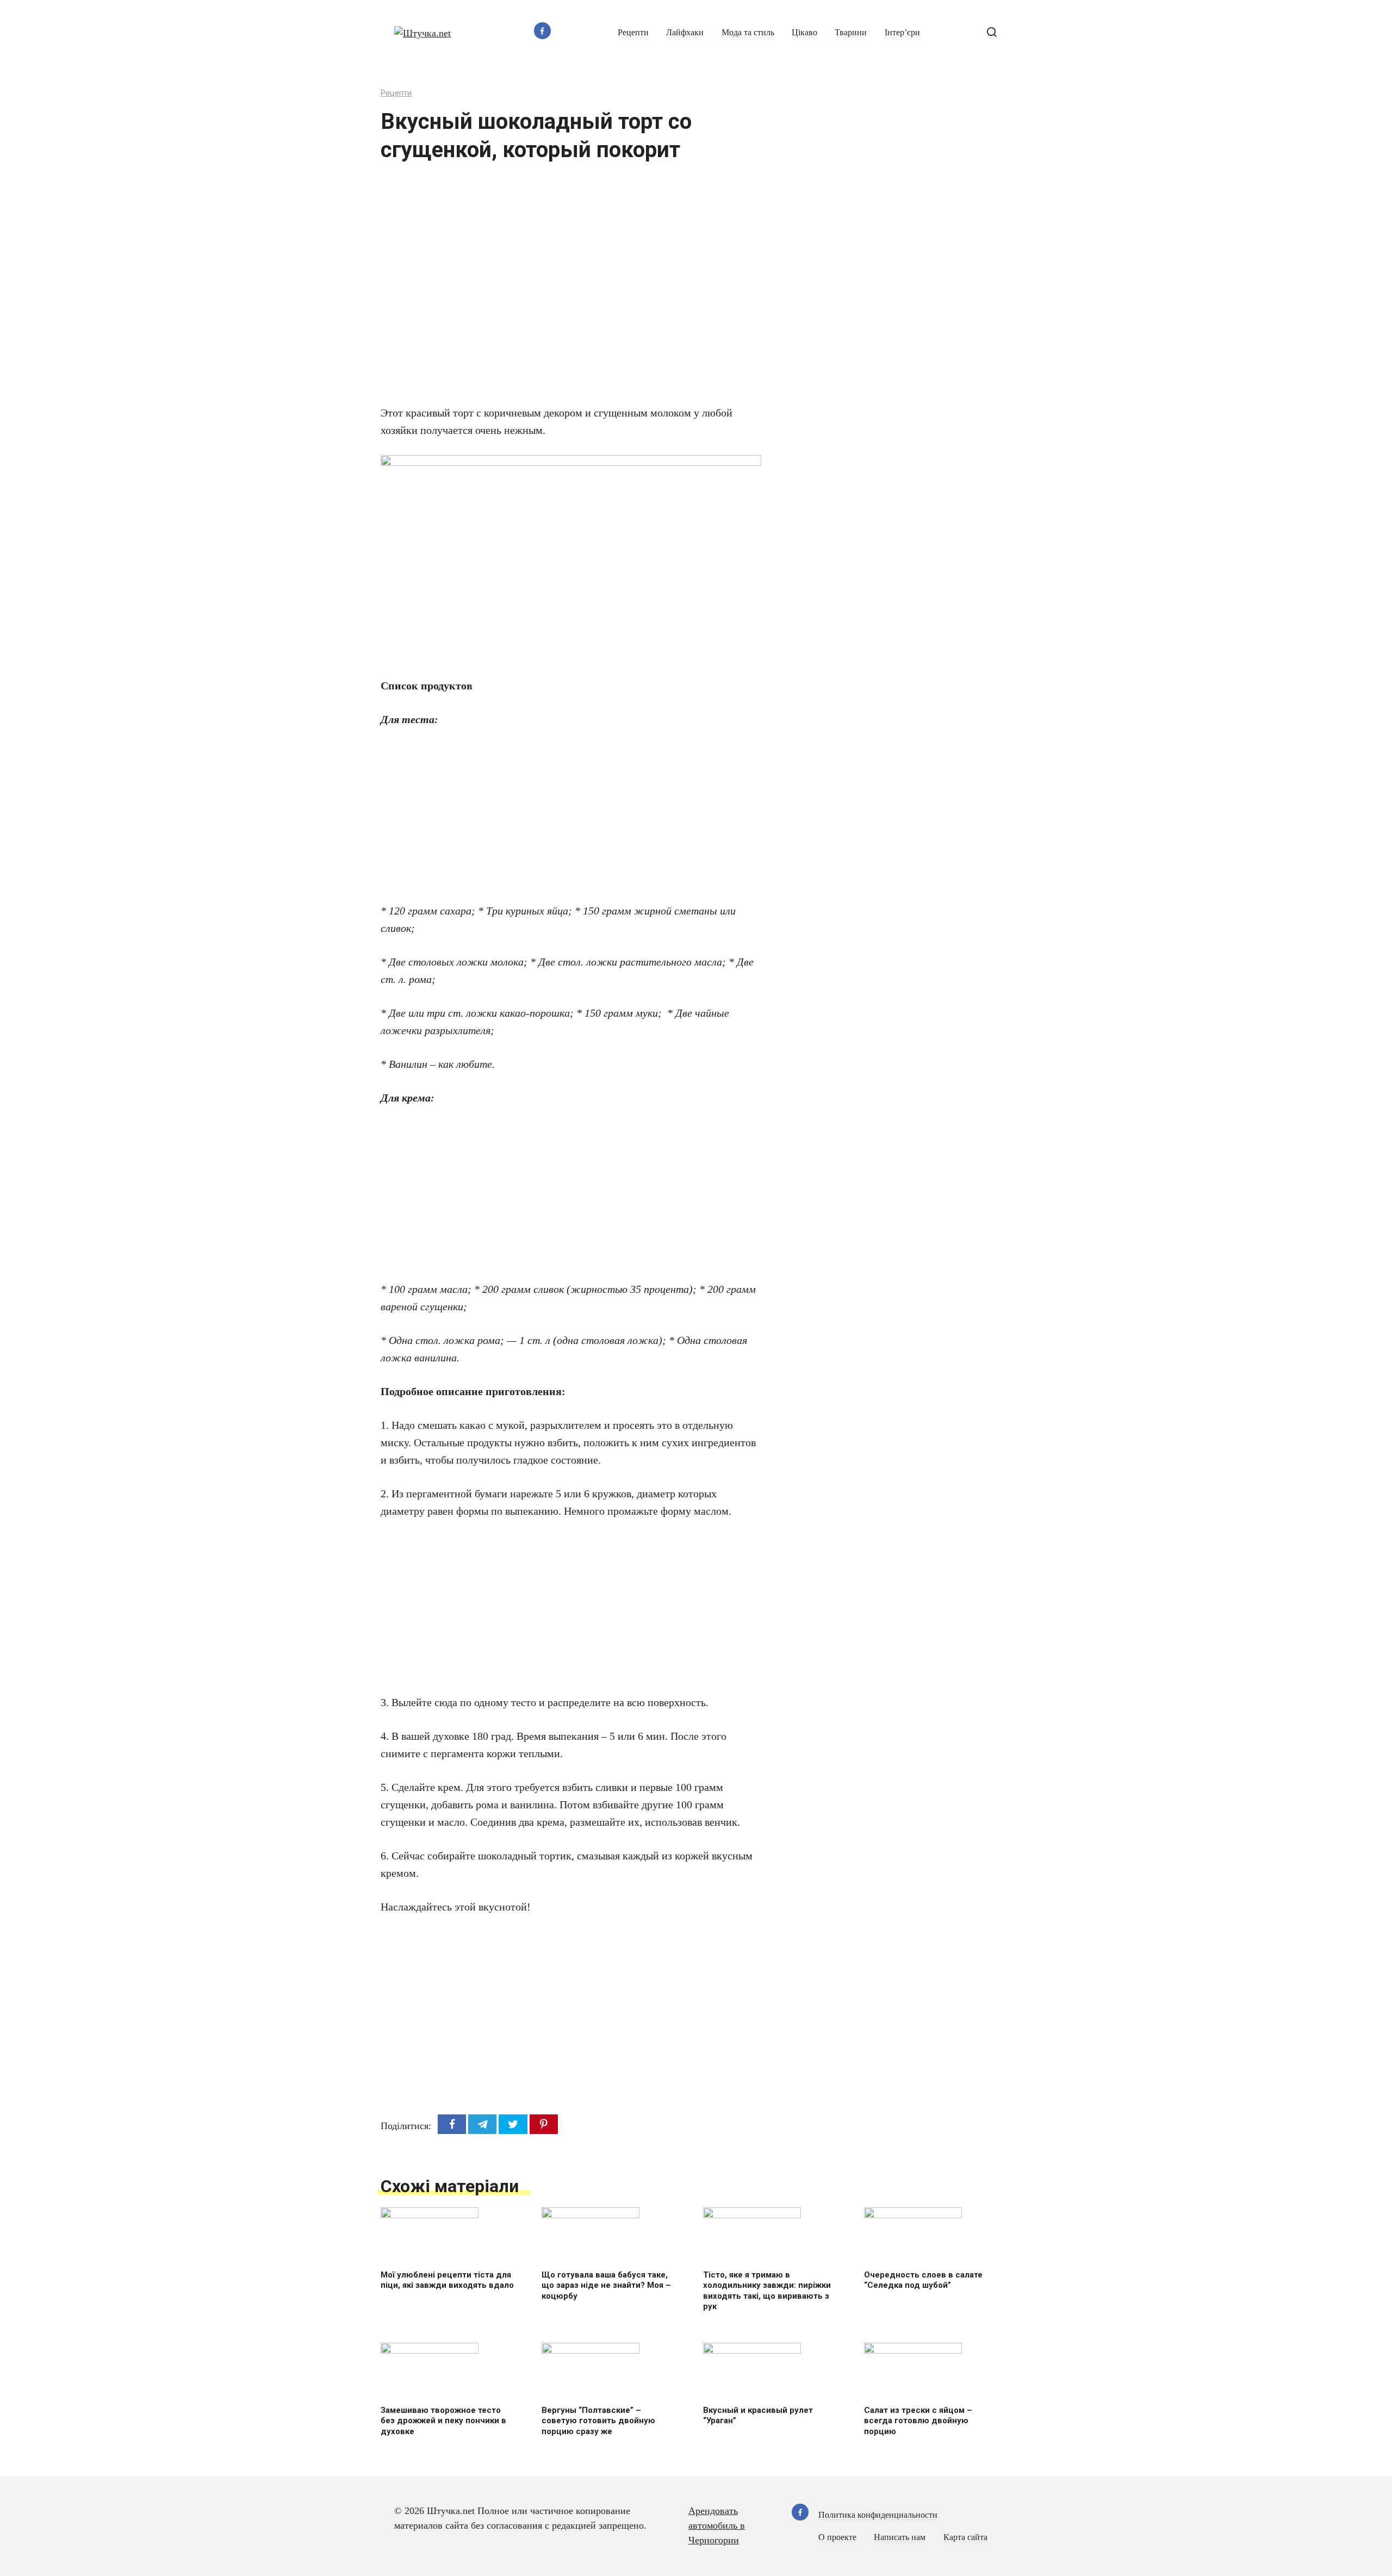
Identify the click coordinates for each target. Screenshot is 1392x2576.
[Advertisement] (538, 290)
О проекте (837, 2537)
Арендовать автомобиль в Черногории (717, 2525)
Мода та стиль (748, 33)
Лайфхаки (685, 33)
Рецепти (633, 33)
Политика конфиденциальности (878, 2515)
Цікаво (804, 33)
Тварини (851, 33)
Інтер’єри (902, 33)
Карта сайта (965, 2537)
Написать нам (900, 2537)
